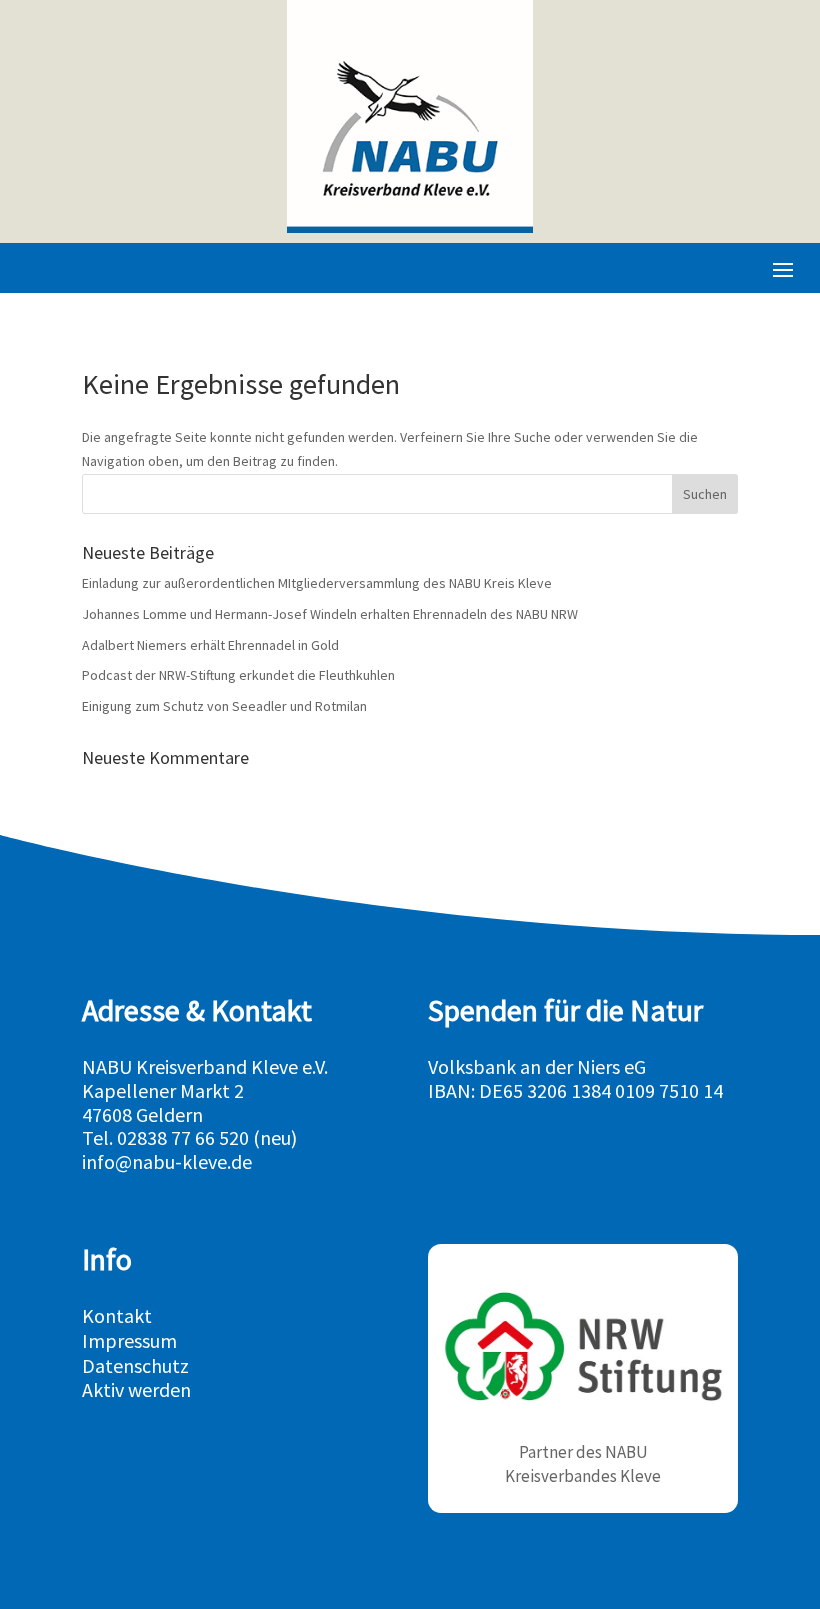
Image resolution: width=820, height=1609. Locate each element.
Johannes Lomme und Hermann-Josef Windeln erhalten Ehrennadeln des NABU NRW (330, 614)
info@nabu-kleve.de (167, 1161)
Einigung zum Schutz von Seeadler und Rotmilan (224, 706)
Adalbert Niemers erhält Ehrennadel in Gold (210, 645)
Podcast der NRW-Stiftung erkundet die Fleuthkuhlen (238, 675)
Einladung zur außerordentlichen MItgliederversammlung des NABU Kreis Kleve (317, 583)
